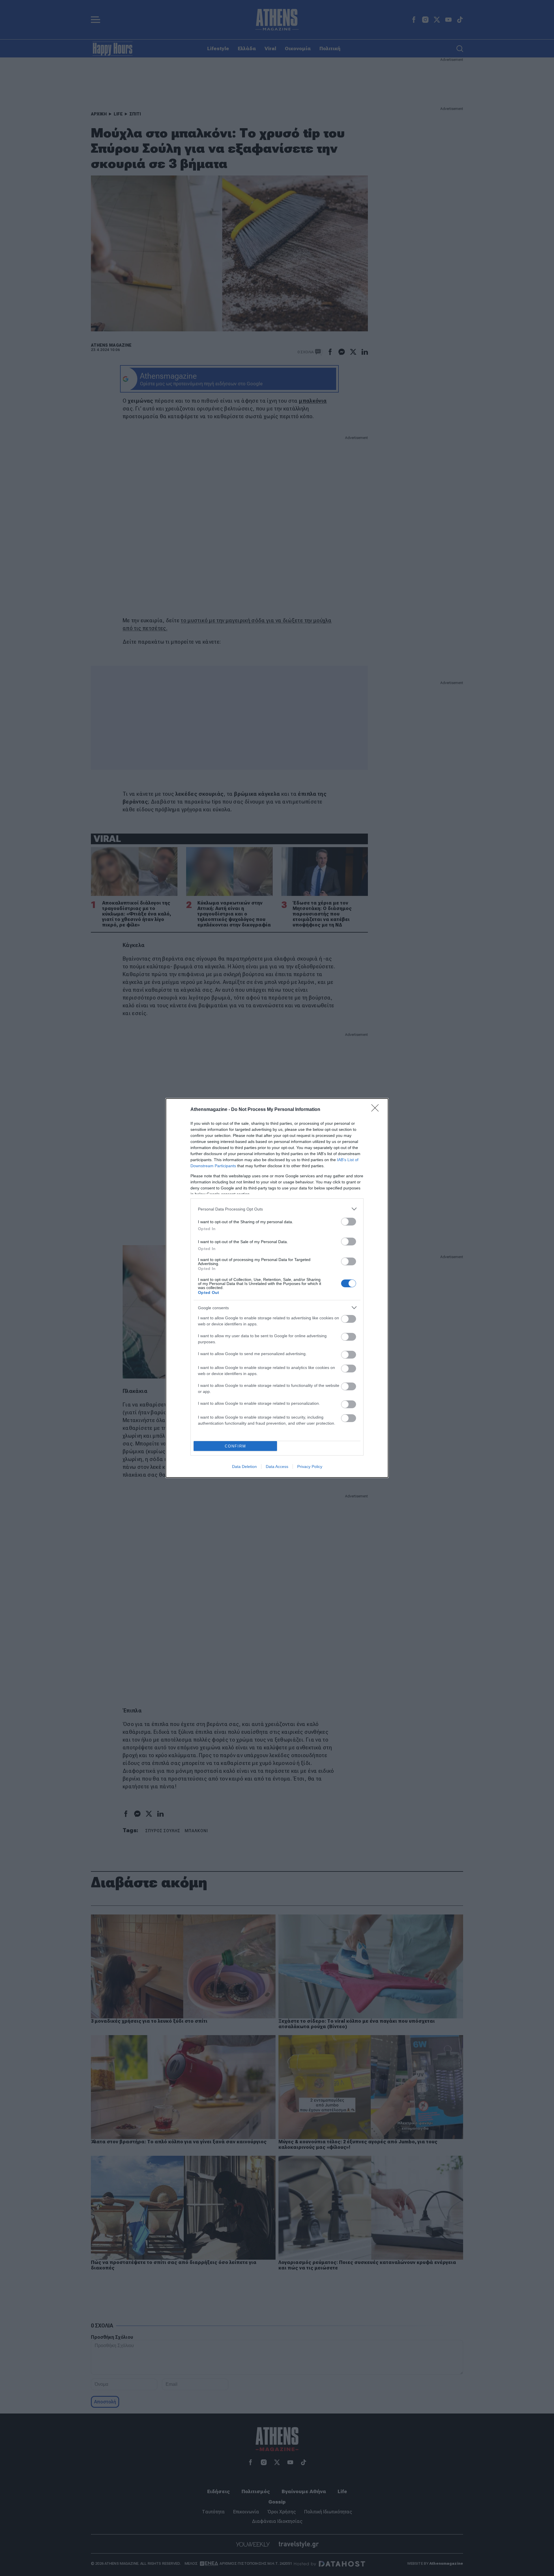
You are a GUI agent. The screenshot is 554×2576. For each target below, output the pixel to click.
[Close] (377, 1110)
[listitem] (277, 1209)
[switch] (349, 1222)
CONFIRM (235, 1446)
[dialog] (277, 1288)
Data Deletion (244, 1467)
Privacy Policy (310, 1467)
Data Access (277, 1467)
